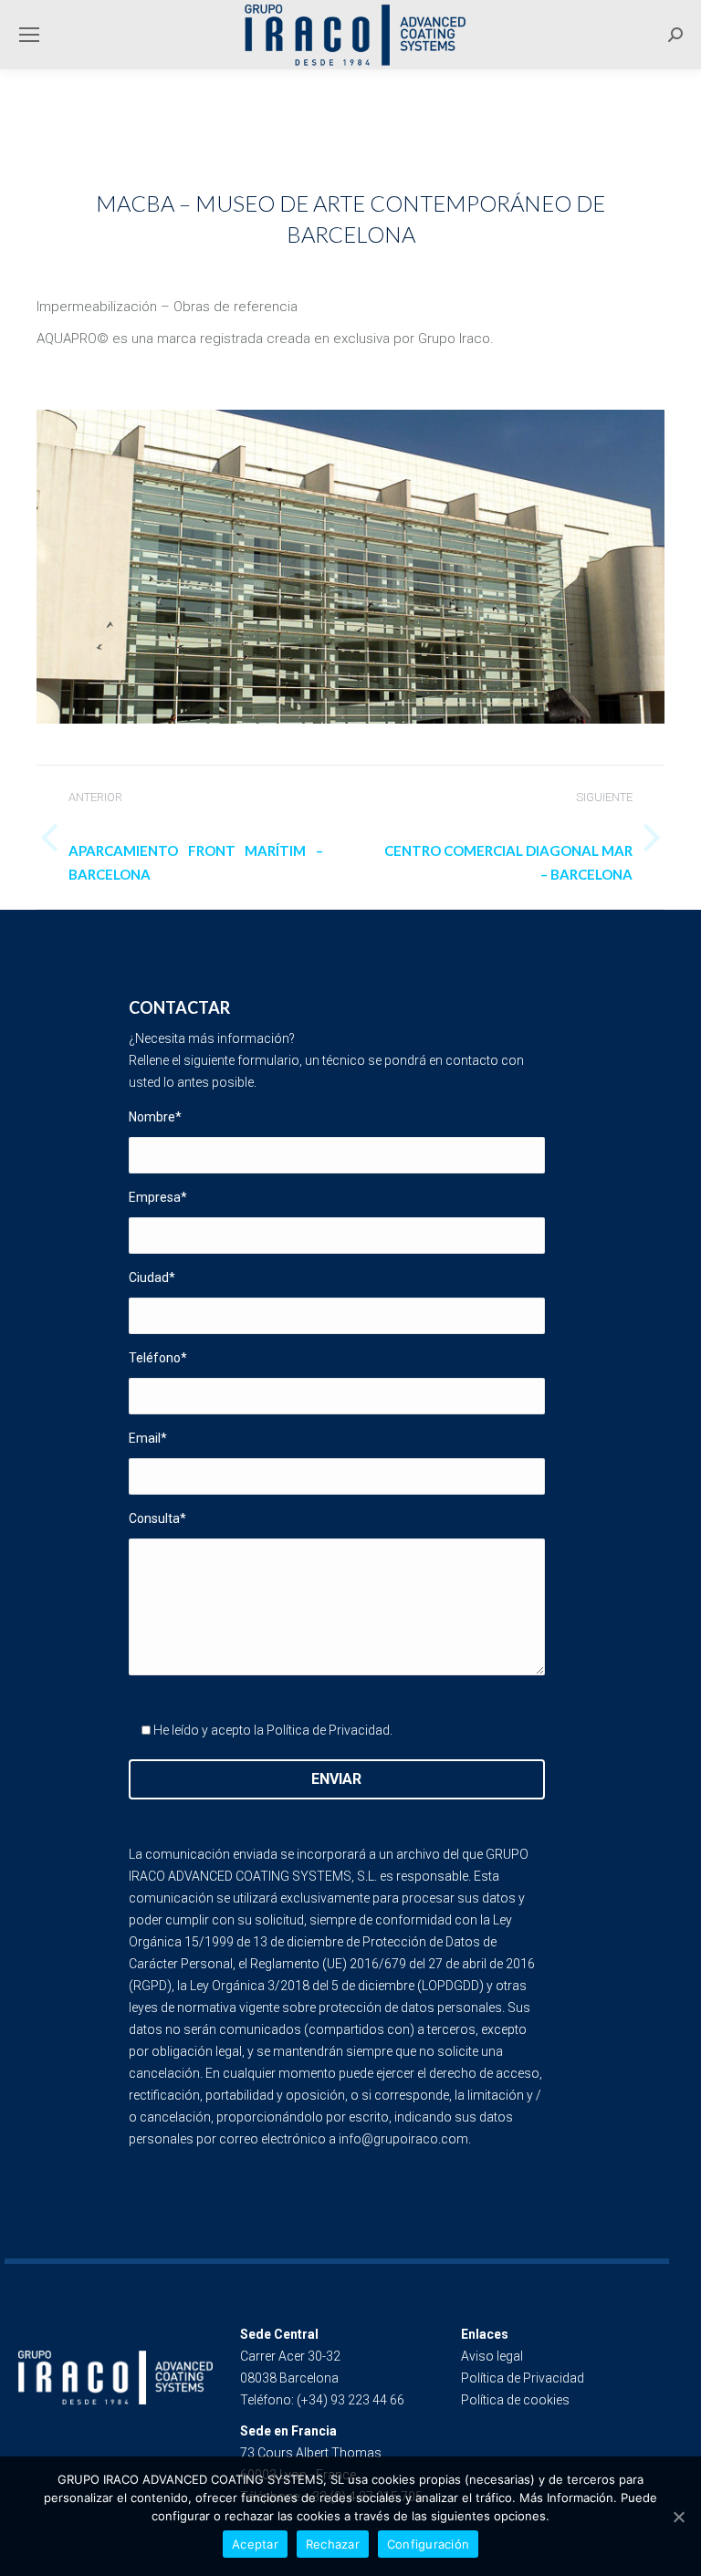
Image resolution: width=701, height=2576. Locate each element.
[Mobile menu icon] (29, 35)
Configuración (428, 2544)
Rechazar (333, 2544)
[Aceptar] (678, 2517)
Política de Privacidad (328, 1730)
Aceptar (255, 2544)
